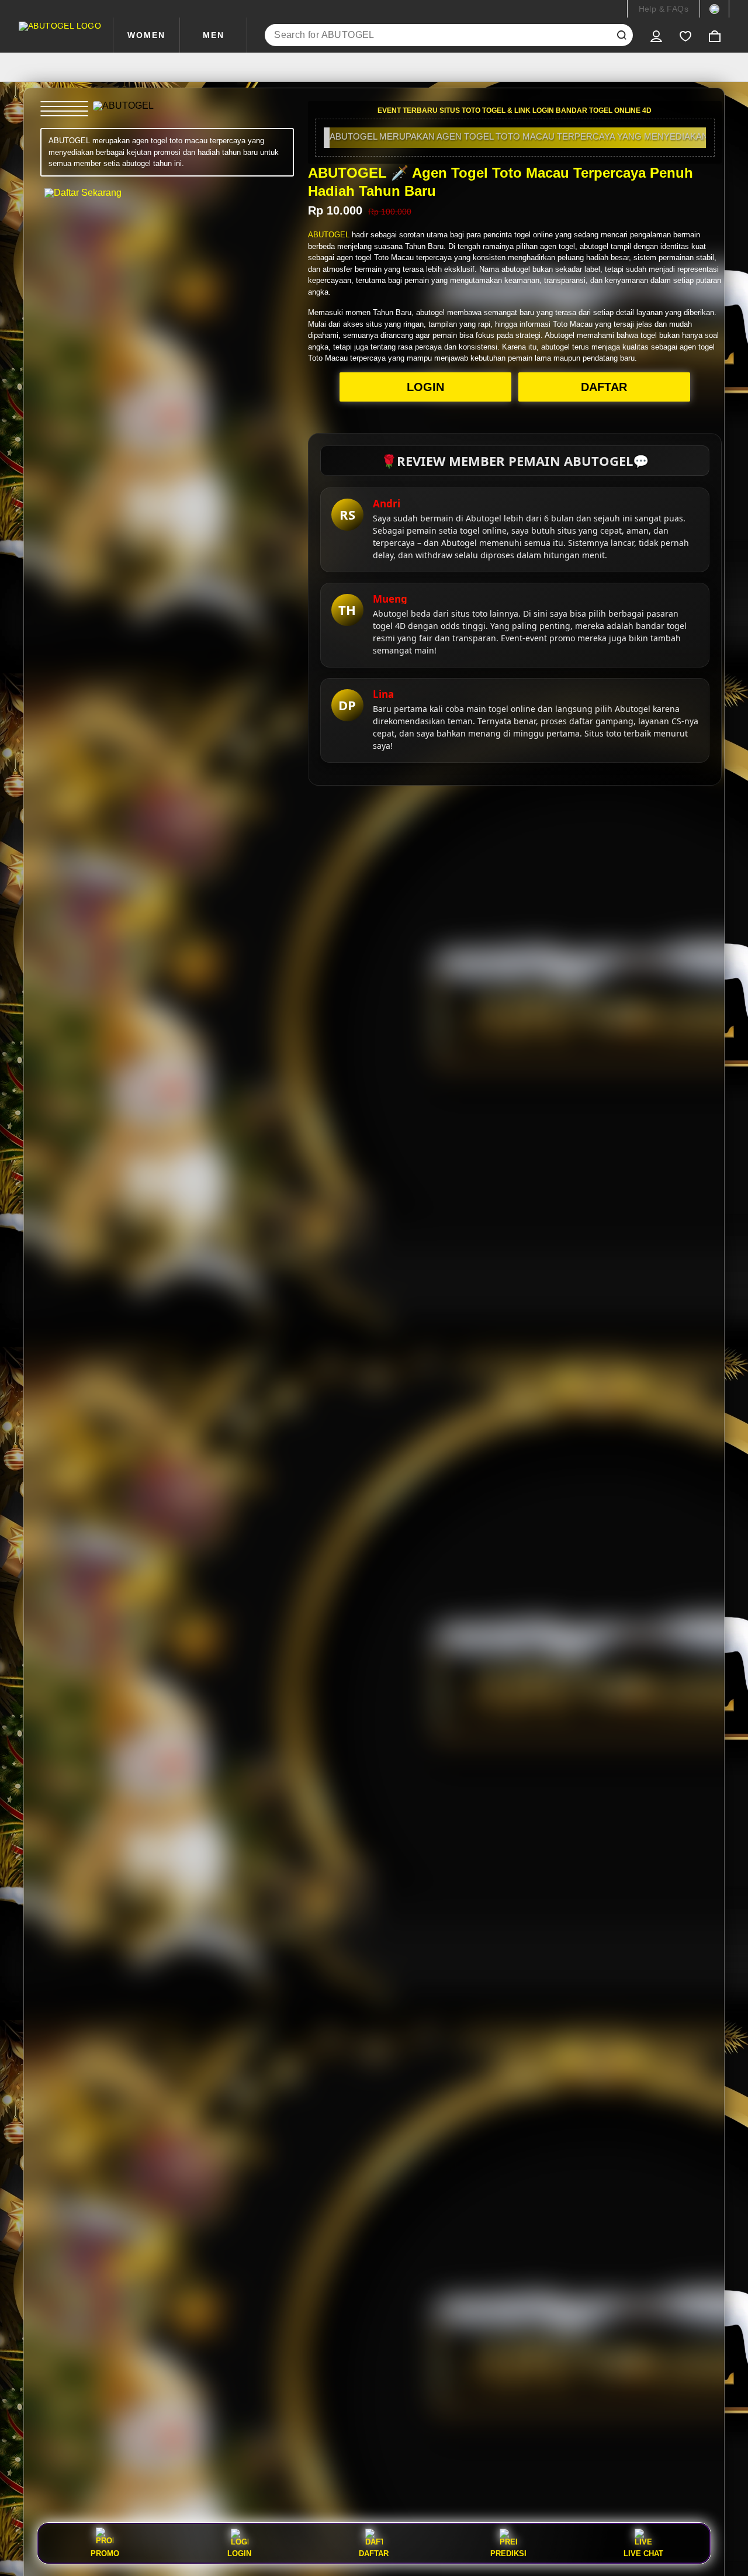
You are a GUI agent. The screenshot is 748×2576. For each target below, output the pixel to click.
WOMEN (146, 35)
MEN (214, 35)
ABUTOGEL (329, 235)
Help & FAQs (664, 9)
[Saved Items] (685, 35)
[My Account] (656, 35)
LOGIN (425, 387)
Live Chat (643, 2553)
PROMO (105, 2553)
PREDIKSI (508, 2553)
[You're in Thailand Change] (714, 9)
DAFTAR (604, 387)
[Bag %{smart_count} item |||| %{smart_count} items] (715, 35)
